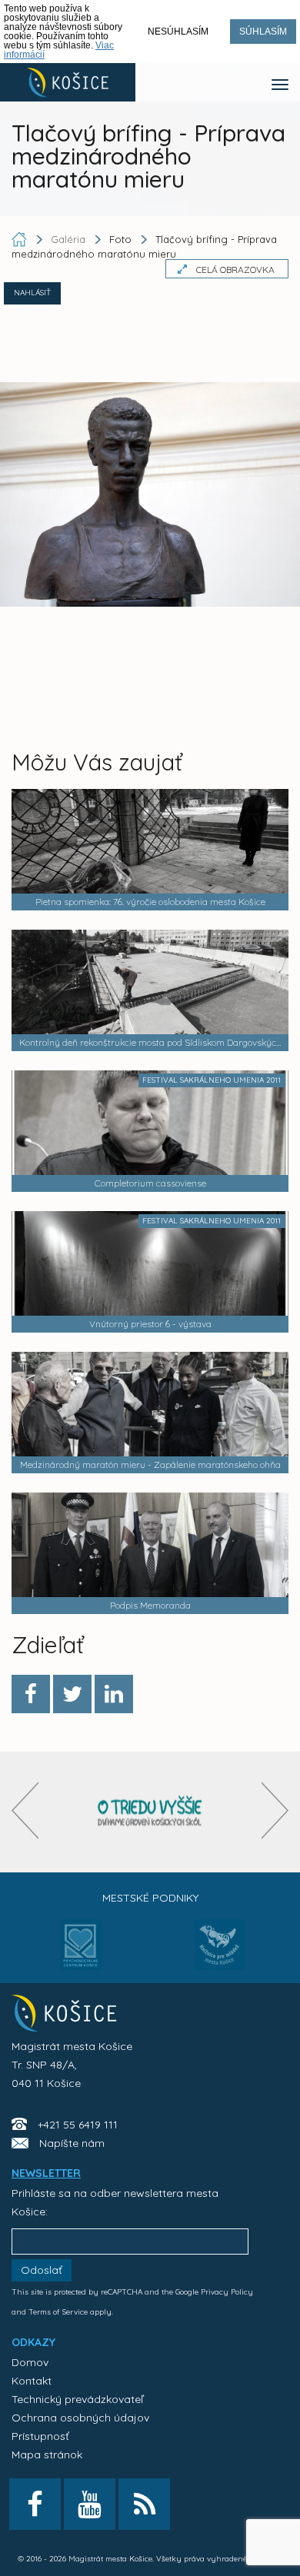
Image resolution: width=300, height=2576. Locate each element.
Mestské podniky (150, 1898)
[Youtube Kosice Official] (90, 2504)
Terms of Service (58, 2312)
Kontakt (32, 2381)
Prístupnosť (40, 2436)
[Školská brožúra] (150, 1812)
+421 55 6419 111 (78, 2125)
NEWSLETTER (46, 2173)
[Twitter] (72, 1694)
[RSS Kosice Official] (144, 2504)
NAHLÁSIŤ (32, 293)
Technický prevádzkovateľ (77, 2399)
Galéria (70, 239)
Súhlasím (263, 32)
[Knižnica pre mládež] (220, 1954)
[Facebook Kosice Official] (35, 2504)
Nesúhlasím (178, 32)
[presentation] (25, 1811)
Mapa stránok (47, 2455)
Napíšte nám (72, 2143)
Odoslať (42, 2270)
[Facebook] (31, 1694)
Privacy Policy (227, 2292)
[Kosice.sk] (68, 82)
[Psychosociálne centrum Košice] (81, 1954)
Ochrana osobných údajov (80, 2418)
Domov (30, 2362)
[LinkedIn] (114, 1694)
